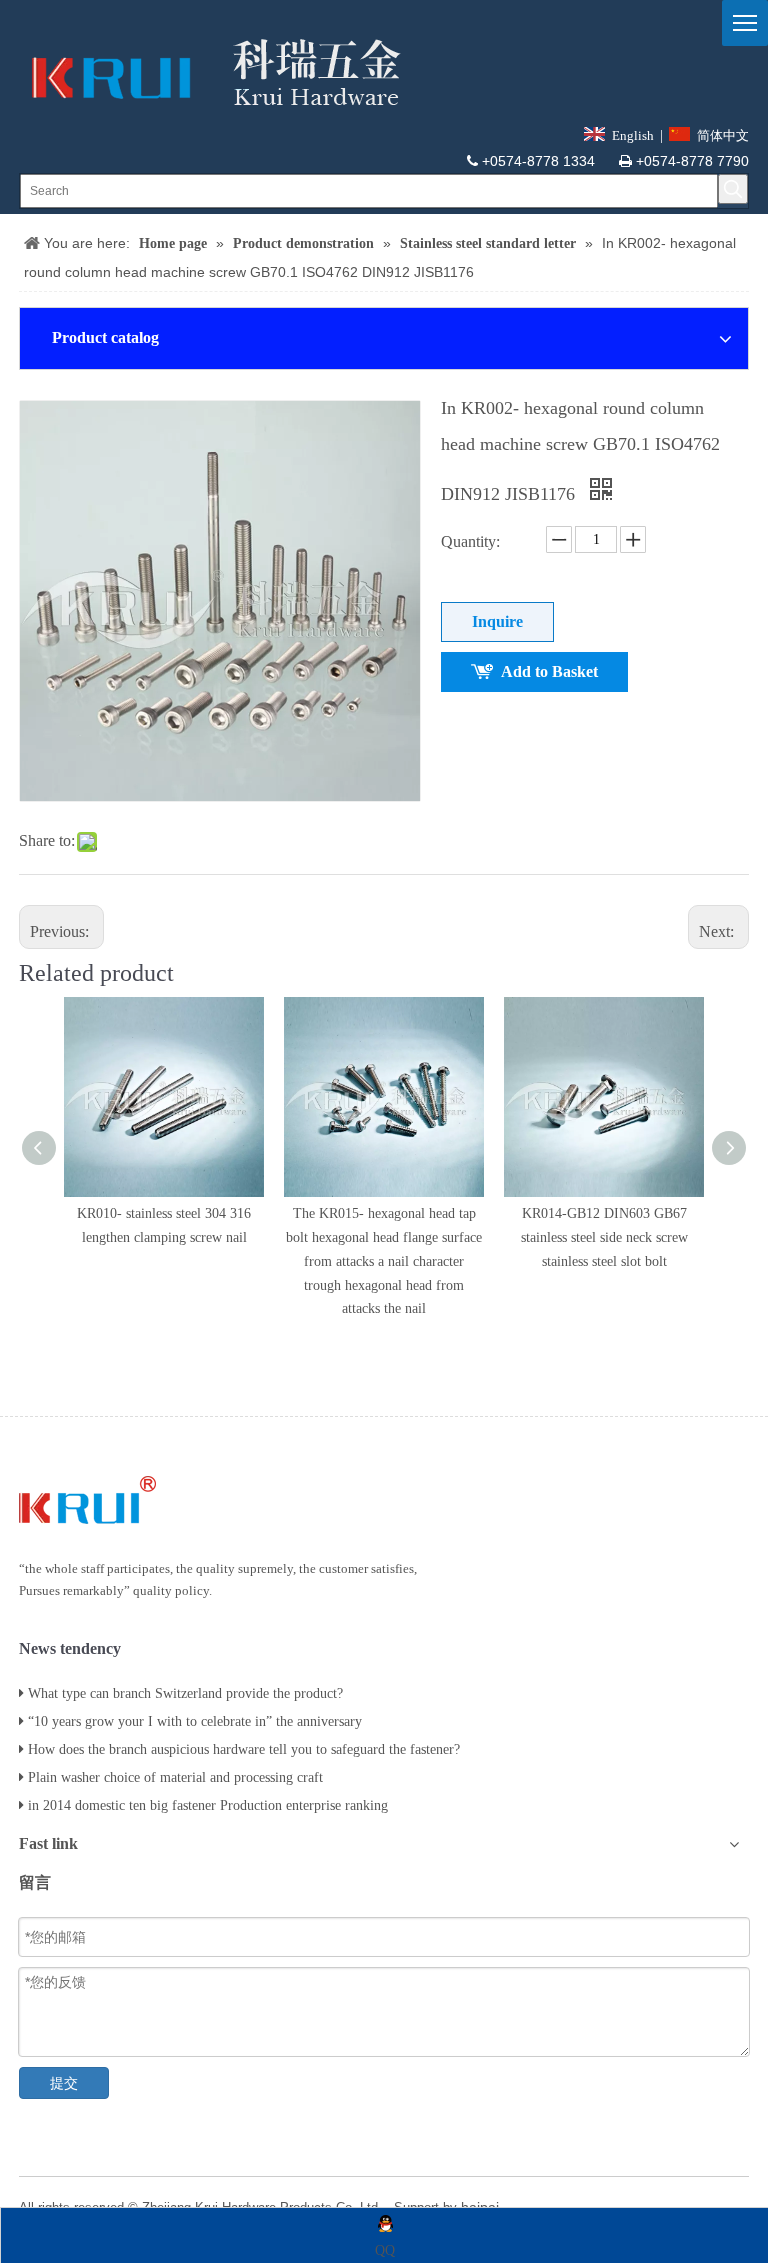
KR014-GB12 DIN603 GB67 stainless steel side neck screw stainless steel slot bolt (604, 1237)
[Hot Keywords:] (733, 189)
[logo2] (210, 72)
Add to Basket (549, 671)
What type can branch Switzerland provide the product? (185, 1693)
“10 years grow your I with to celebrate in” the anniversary (195, 1721)
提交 (64, 2083)
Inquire (497, 621)
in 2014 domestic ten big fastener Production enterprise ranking (208, 1805)
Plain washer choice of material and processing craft (175, 1777)
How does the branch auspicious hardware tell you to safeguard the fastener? (244, 1749)
